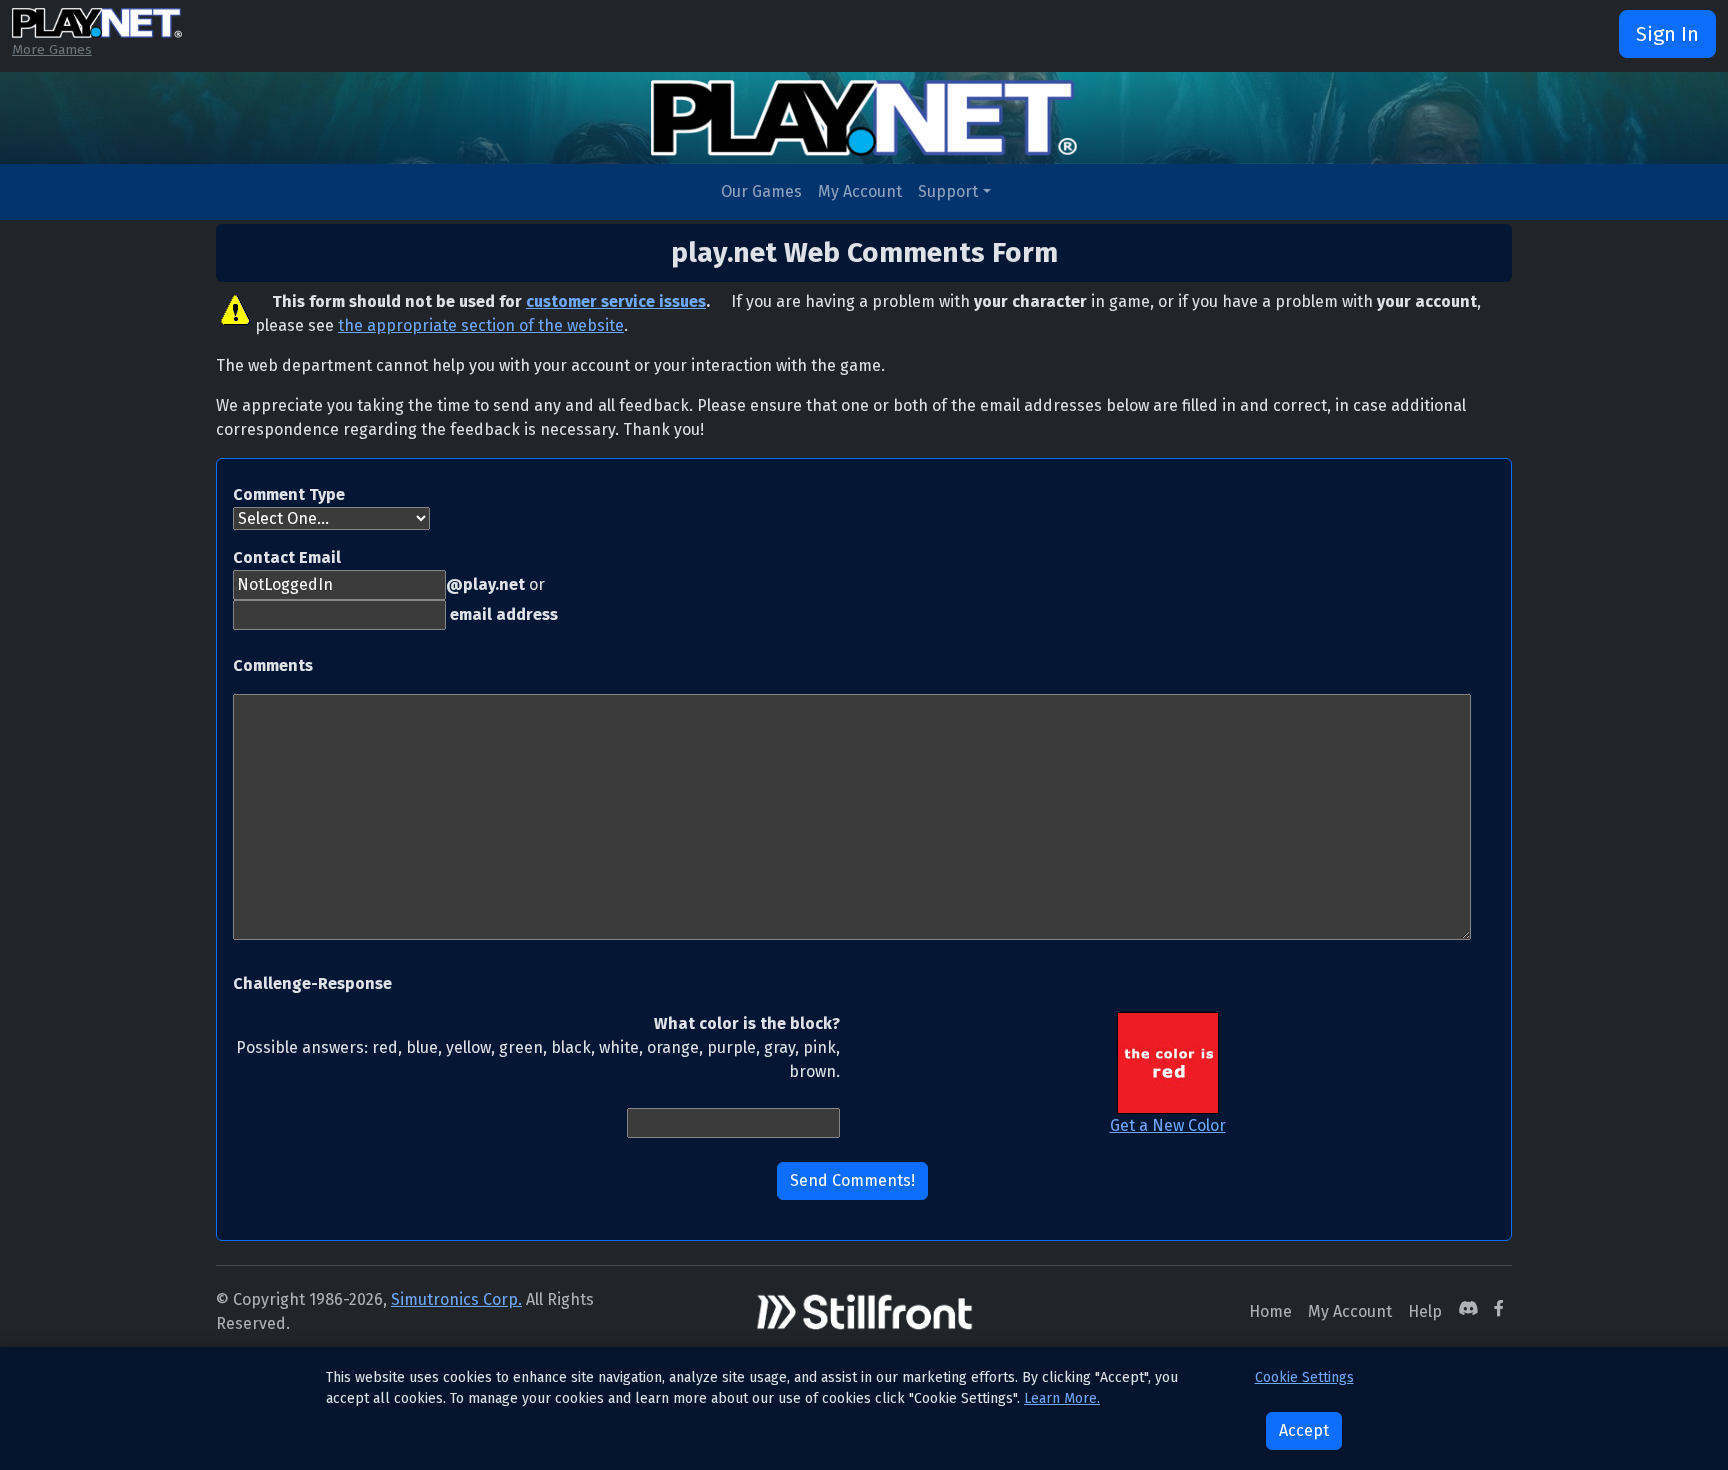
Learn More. (1062, 1398)
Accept (1304, 1430)
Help (1425, 1311)
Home (1270, 1311)
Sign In (1667, 34)
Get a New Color (1168, 1125)
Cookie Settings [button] (1304, 1377)
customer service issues (616, 301)
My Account (860, 191)
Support (948, 191)
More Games (52, 49)
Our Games (761, 191)
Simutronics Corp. (456, 1299)
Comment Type (289, 494)
